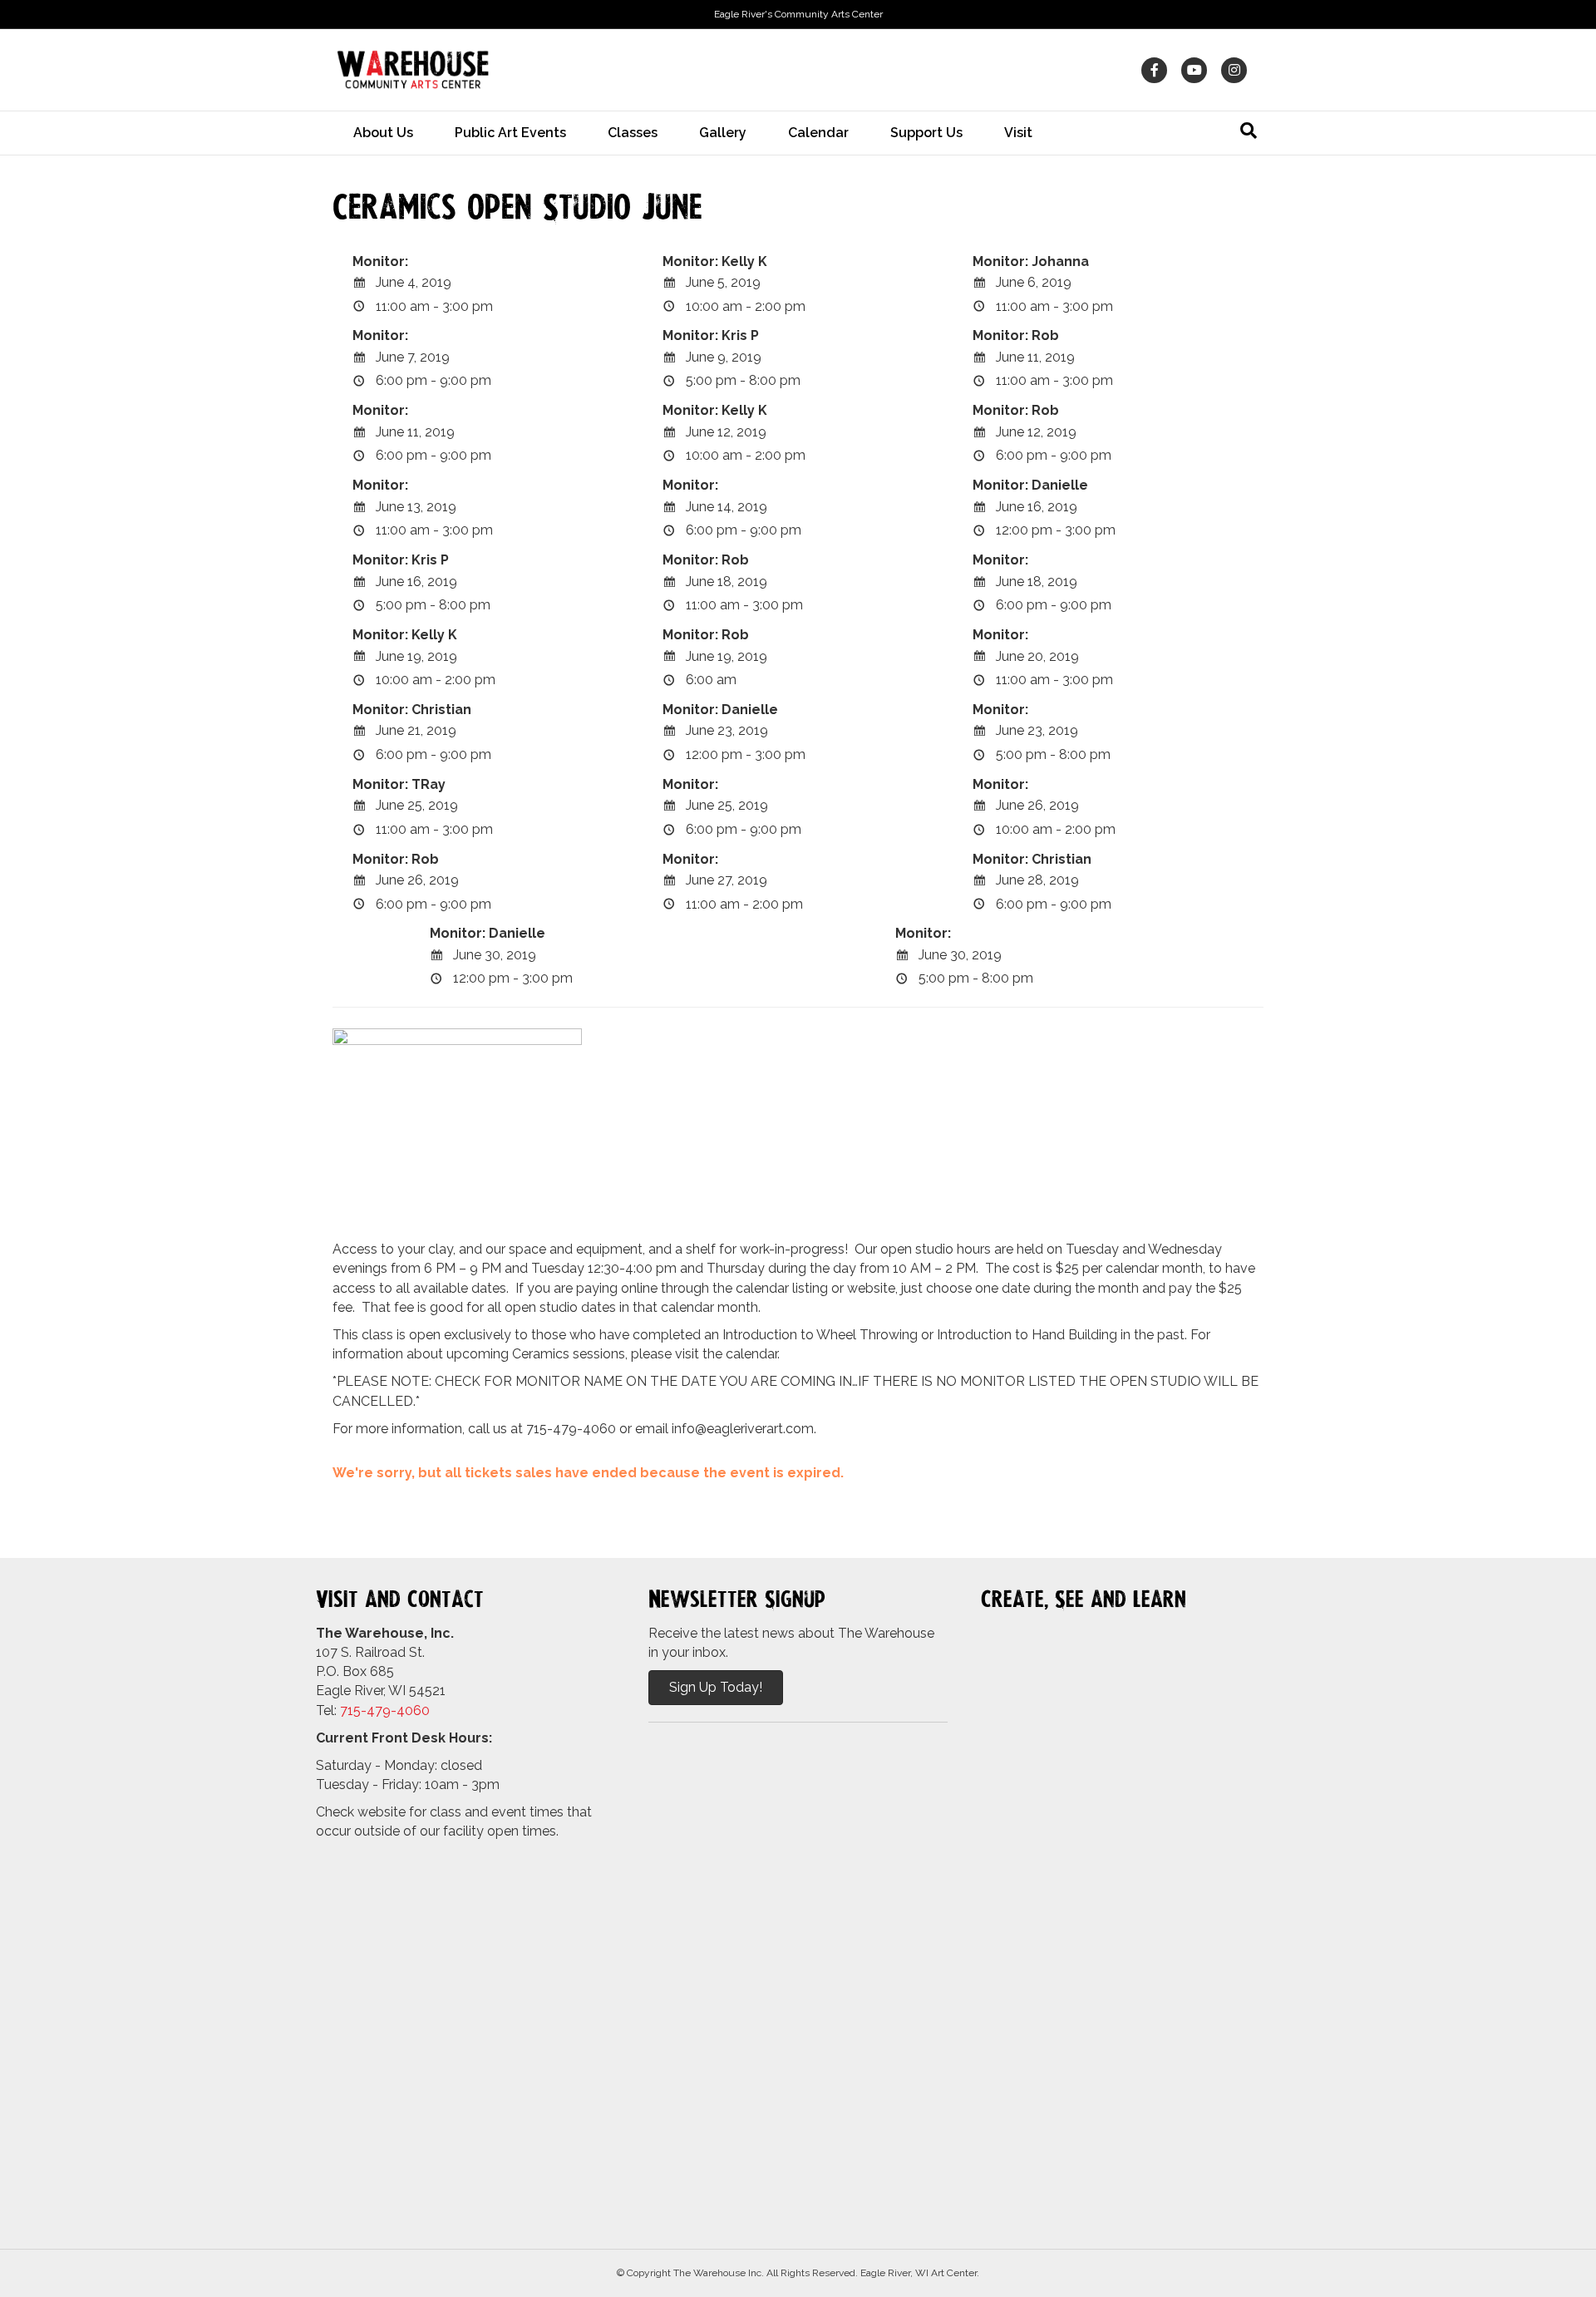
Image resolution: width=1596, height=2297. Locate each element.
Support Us (926, 133)
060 (417, 1710)
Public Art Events (510, 133)
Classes (633, 133)
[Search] (1249, 131)
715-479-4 (372, 1710)
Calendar (818, 133)
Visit (1018, 133)
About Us (383, 133)
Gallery (723, 133)
